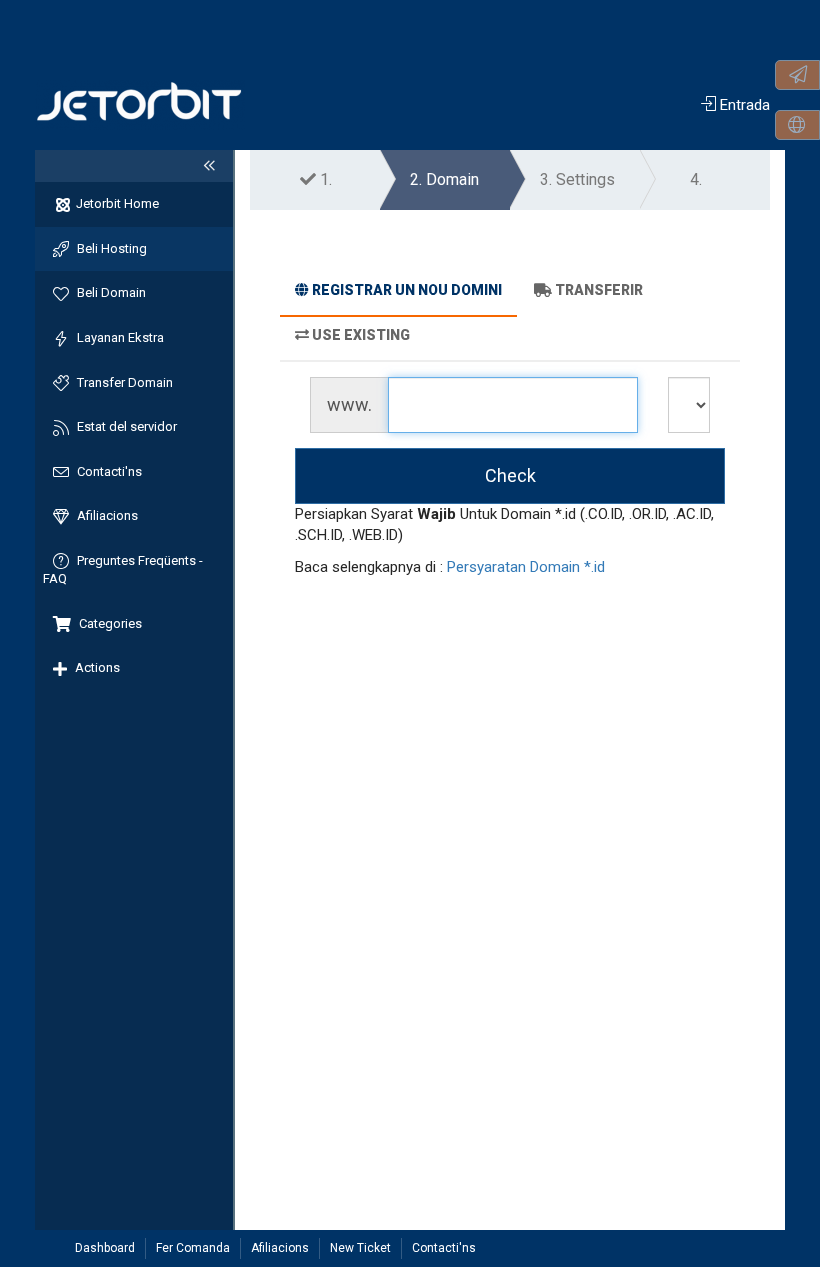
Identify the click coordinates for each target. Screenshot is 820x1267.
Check (510, 475)
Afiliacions (280, 1248)
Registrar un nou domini (407, 290)
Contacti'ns (444, 1248)
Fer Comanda (193, 1248)
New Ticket (360, 1248)
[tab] (398, 293)
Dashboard (105, 1248)
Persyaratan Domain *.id (526, 567)
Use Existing (361, 335)
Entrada (743, 105)
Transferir (599, 290)
